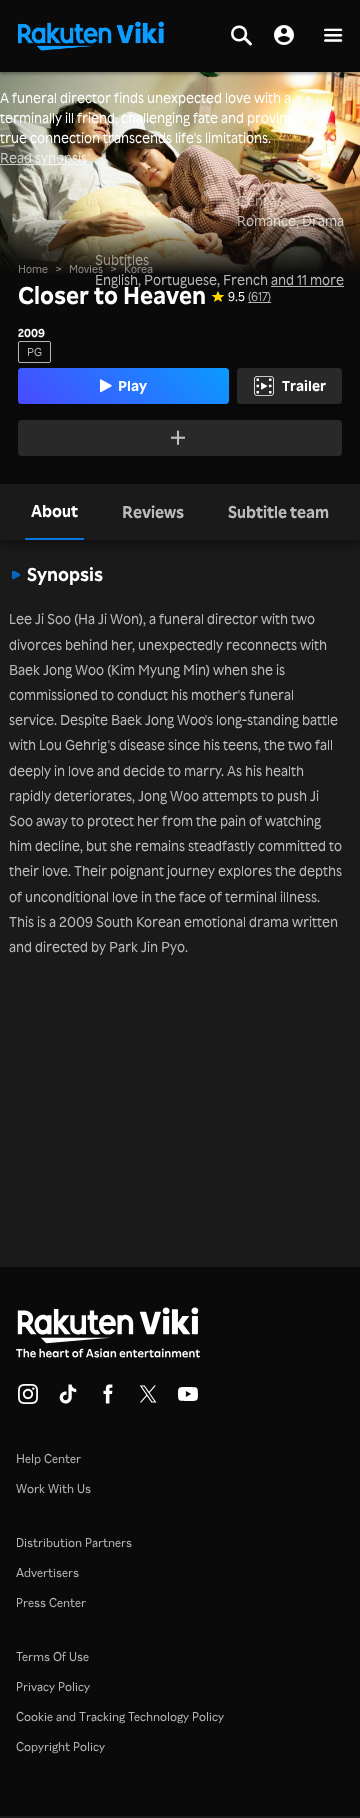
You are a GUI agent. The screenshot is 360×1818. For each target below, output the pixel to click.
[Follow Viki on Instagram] (28, 1400)
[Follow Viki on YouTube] (188, 1400)
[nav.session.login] (284, 36)
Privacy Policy (53, 1686)
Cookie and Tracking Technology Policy (120, 1716)
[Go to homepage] (91, 34)
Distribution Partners (74, 1542)
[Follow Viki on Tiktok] (68, 1400)
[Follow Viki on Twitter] (148, 1400)
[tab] (54, 512)
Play (132, 385)
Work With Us (53, 1488)
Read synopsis (43, 158)
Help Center (48, 1458)
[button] (333, 36)
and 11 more (307, 280)
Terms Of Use (52, 1656)
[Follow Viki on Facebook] (108, 1400)
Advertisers (47, 1572)
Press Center (51, 1602)
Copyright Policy (60, 1746)
